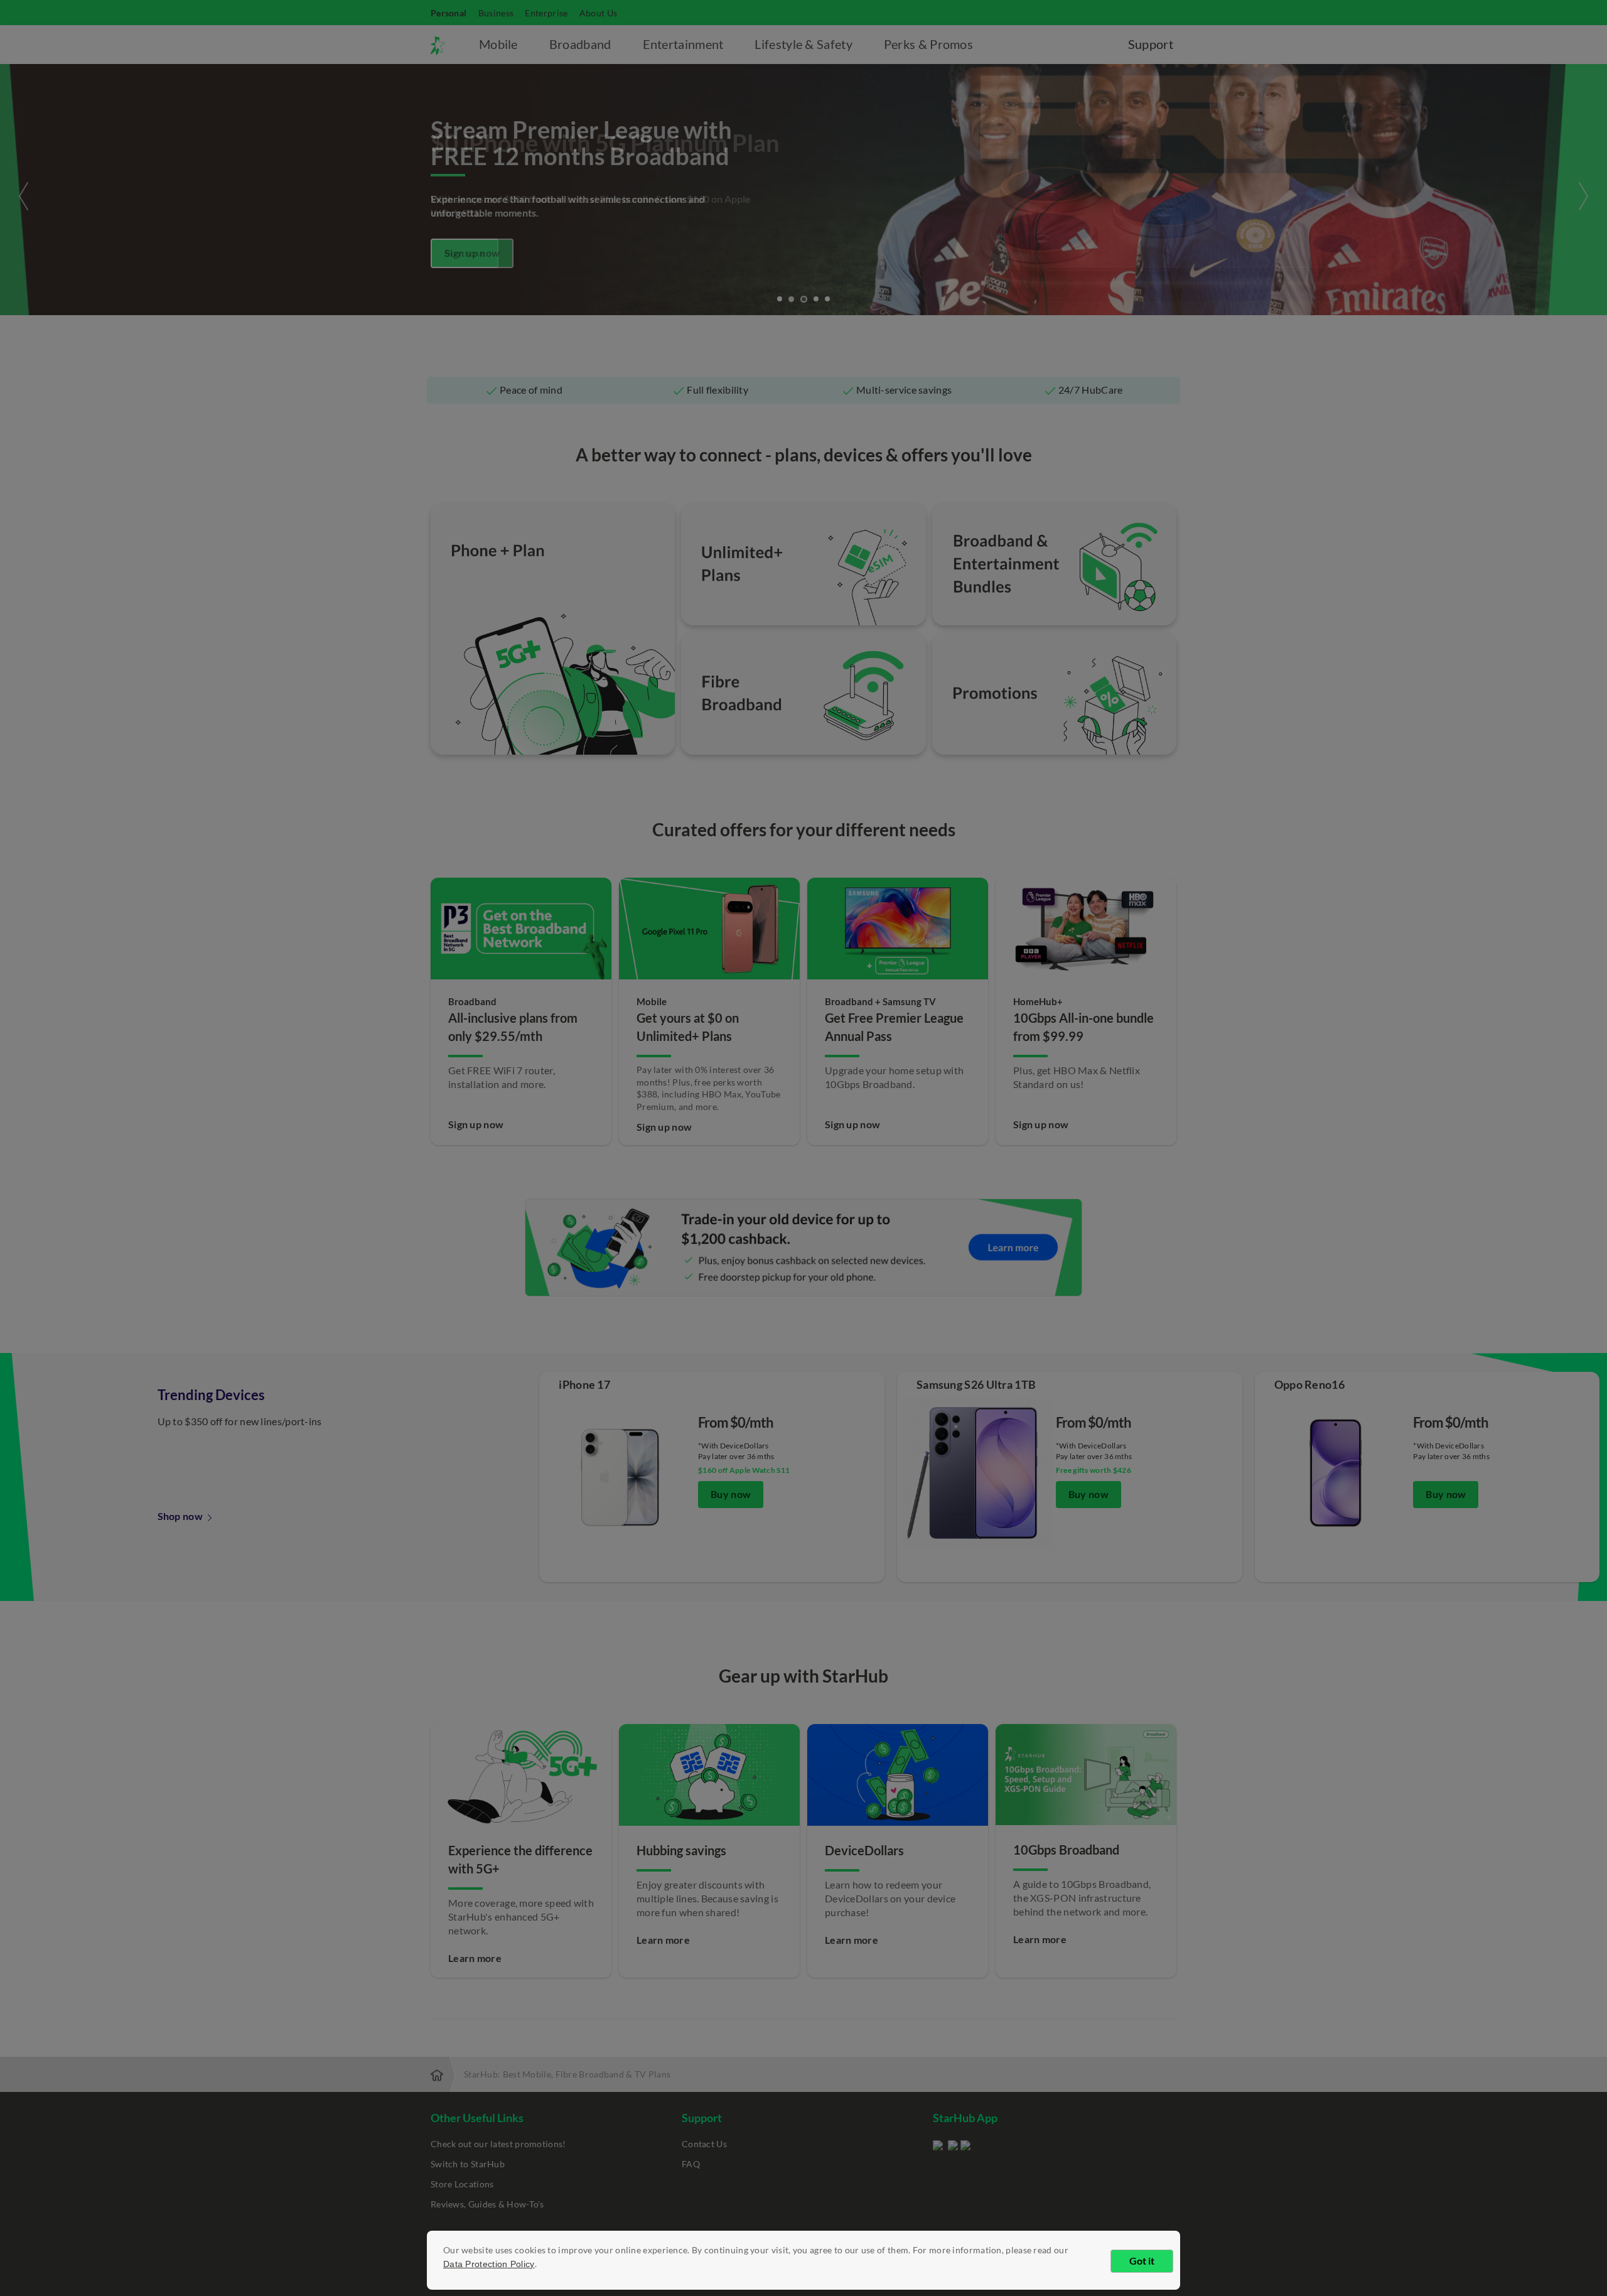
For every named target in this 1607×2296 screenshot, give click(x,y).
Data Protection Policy (489, 2264)
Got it (1142, 2261)
